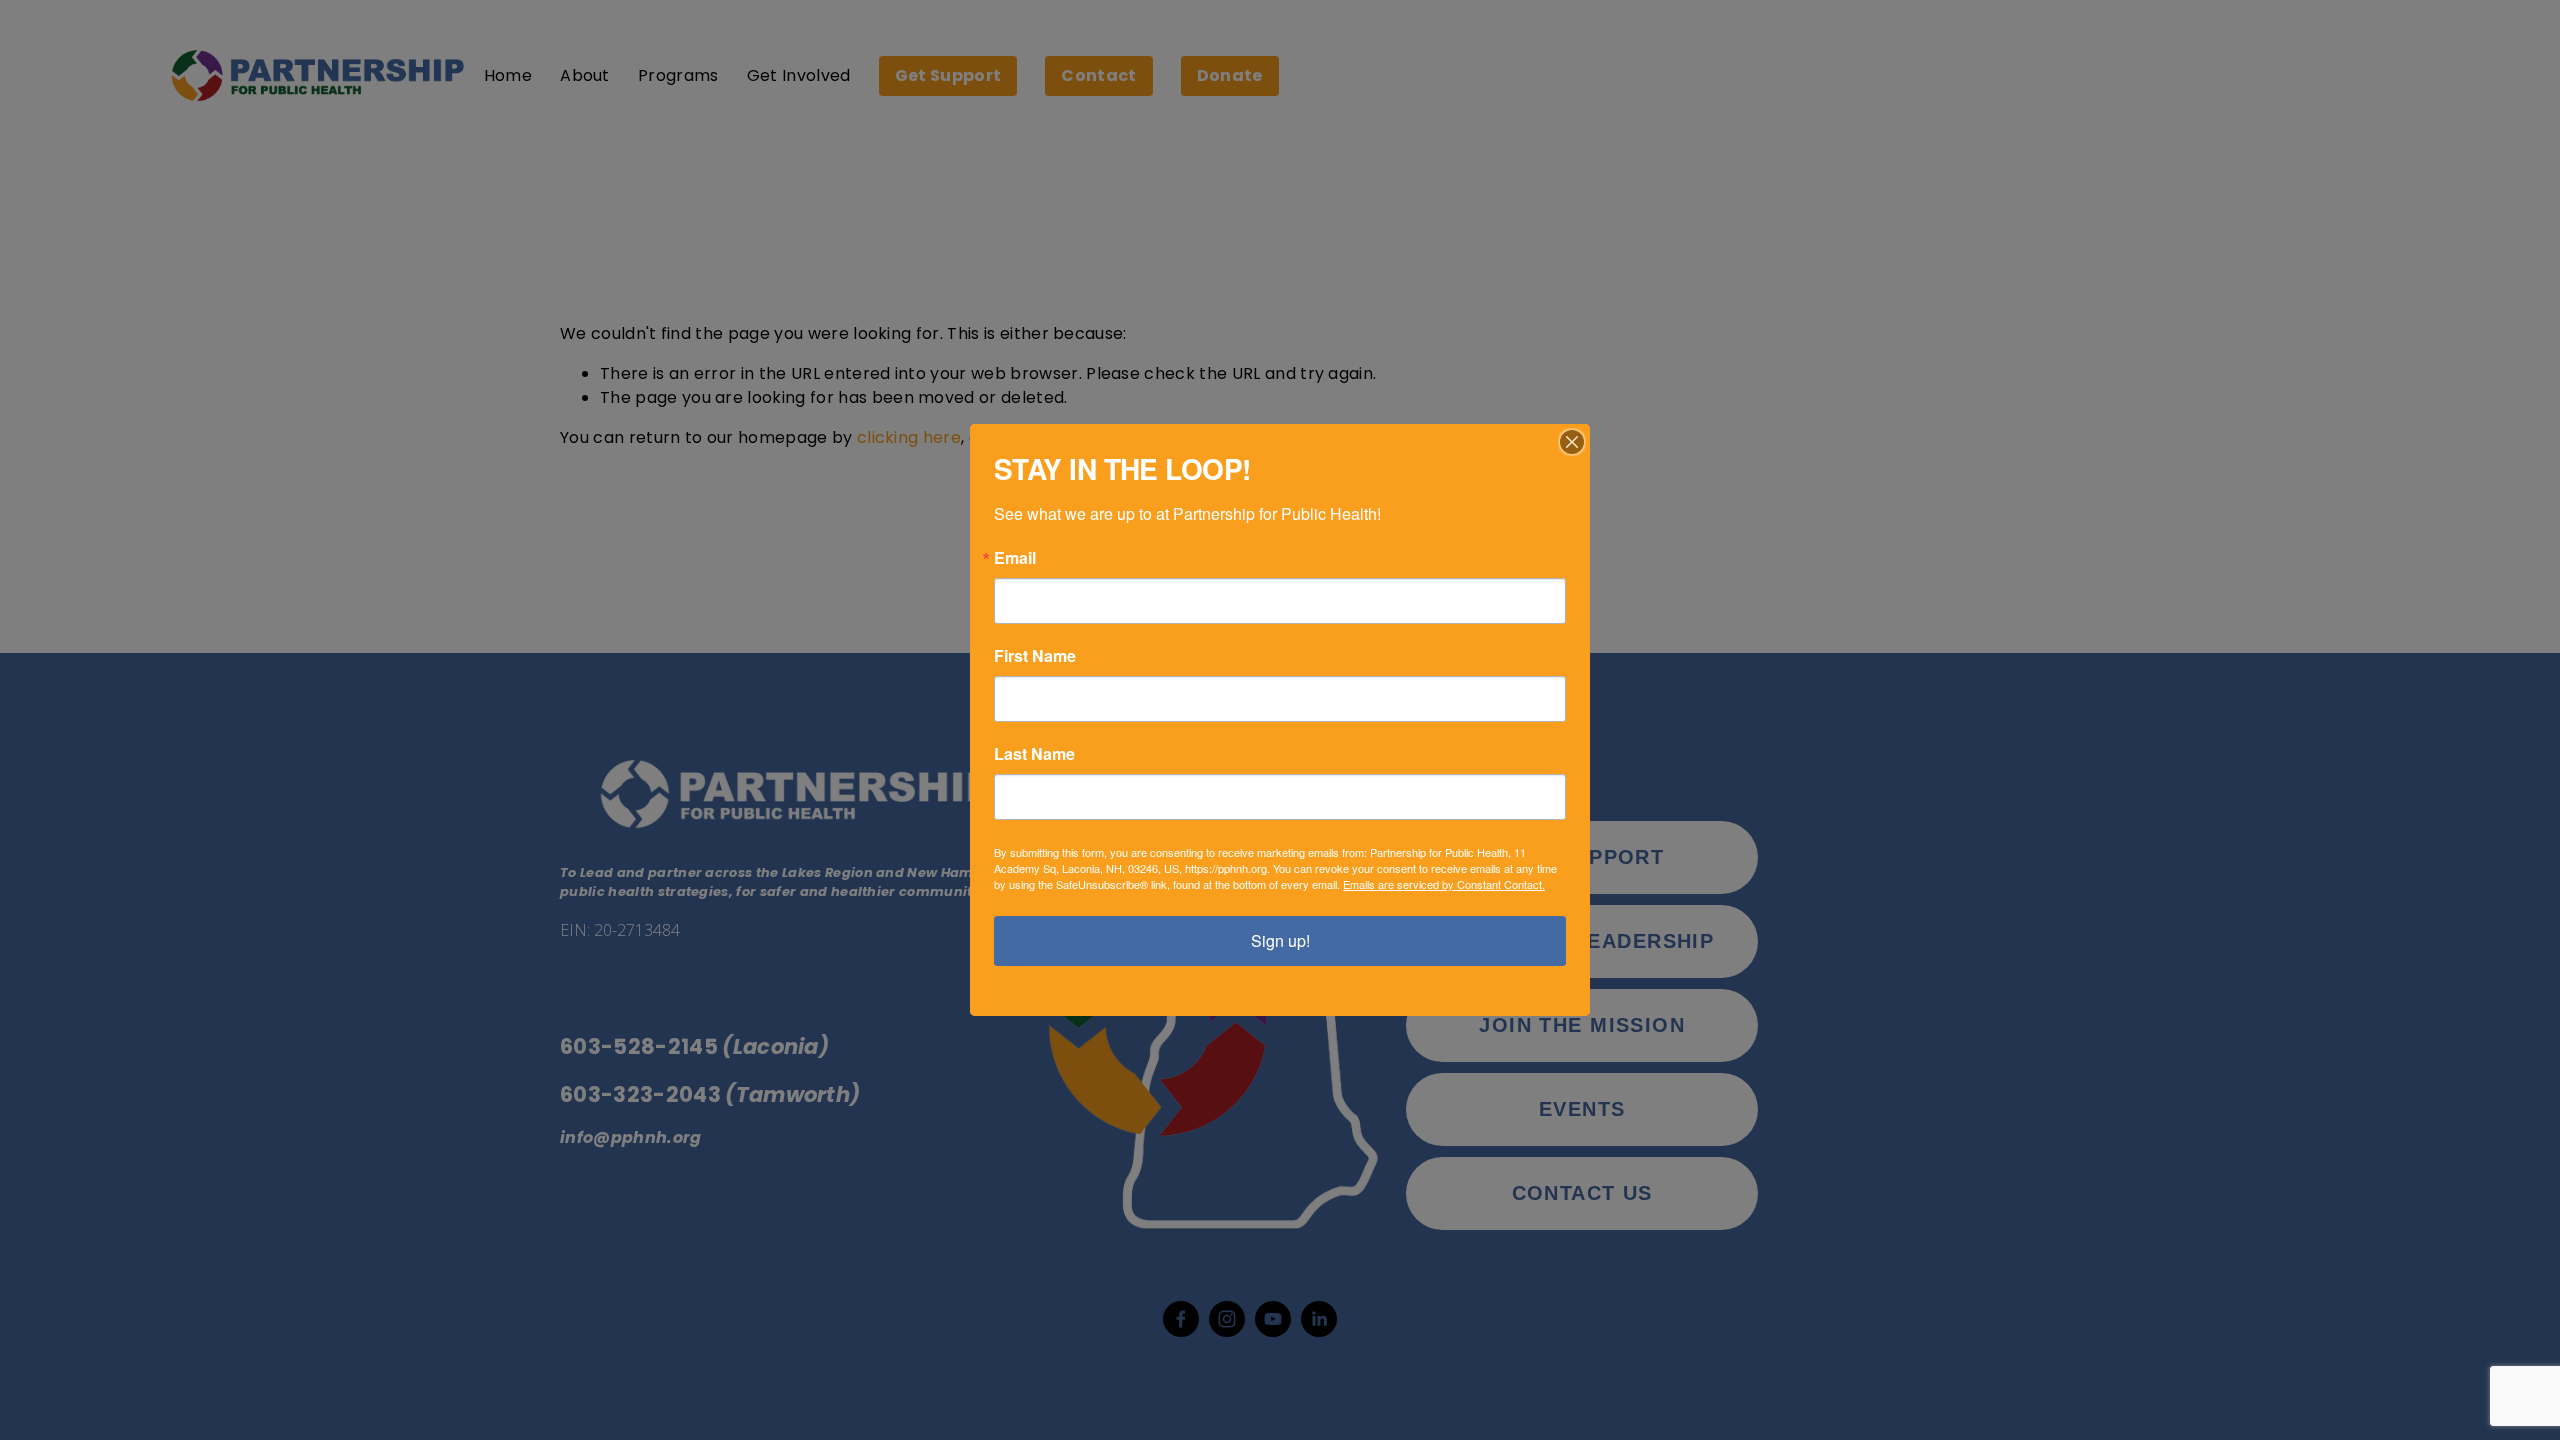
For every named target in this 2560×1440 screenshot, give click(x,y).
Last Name (1034, 754)
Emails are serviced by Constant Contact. (1444, 884)
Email (1015, 558)
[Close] (1572, 442)
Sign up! (1280, 940)
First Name (1035, 656)
